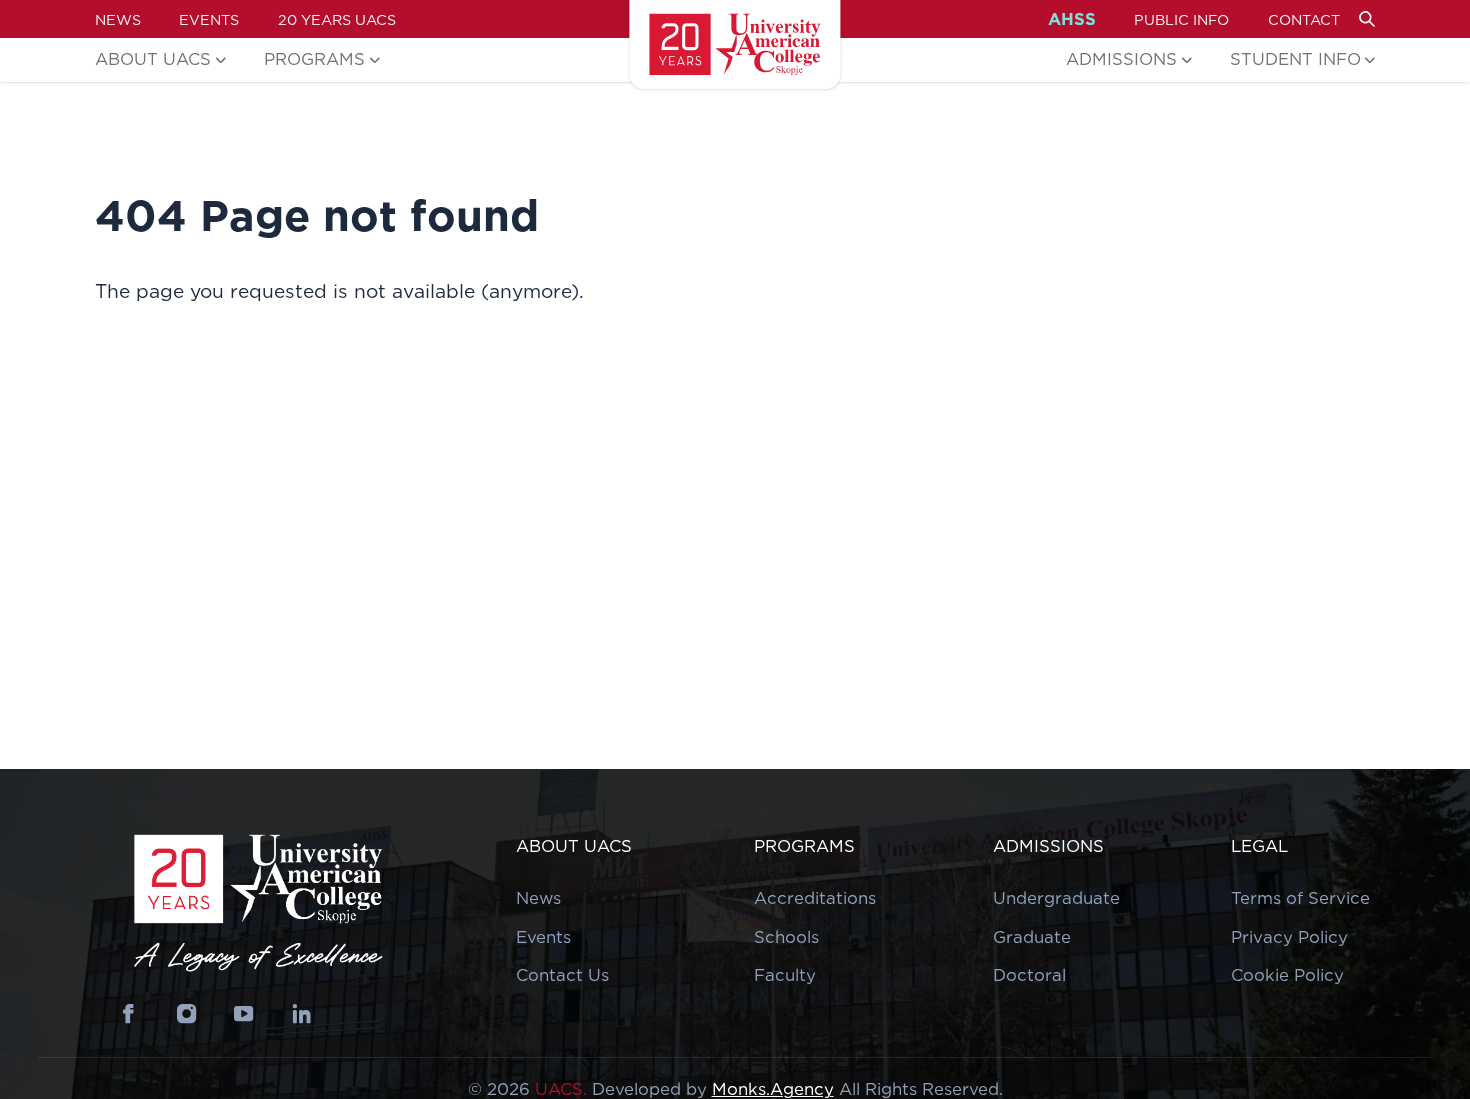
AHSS (1072, 19)
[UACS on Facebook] (129, 1014)
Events (209, 19)
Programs (314, 59)
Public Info (1181, 19)
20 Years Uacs (337, 19)
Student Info (1295, 59)
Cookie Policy (1287, 975)
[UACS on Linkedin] (301, 1014)
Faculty (785, 975)
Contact (1304, 19)
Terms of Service (1300, 898)
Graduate (1032, 937)
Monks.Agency (773, 1089)
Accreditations (815, 898)
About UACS (153, 59)
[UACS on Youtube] (244, 1014)
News (118, 19)
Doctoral (1029, 975)
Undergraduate (1056, 898)
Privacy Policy (1289, 937)
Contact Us (562, 975)
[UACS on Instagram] (186, 1014)
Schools (786, 937)
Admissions (1121, 59)
